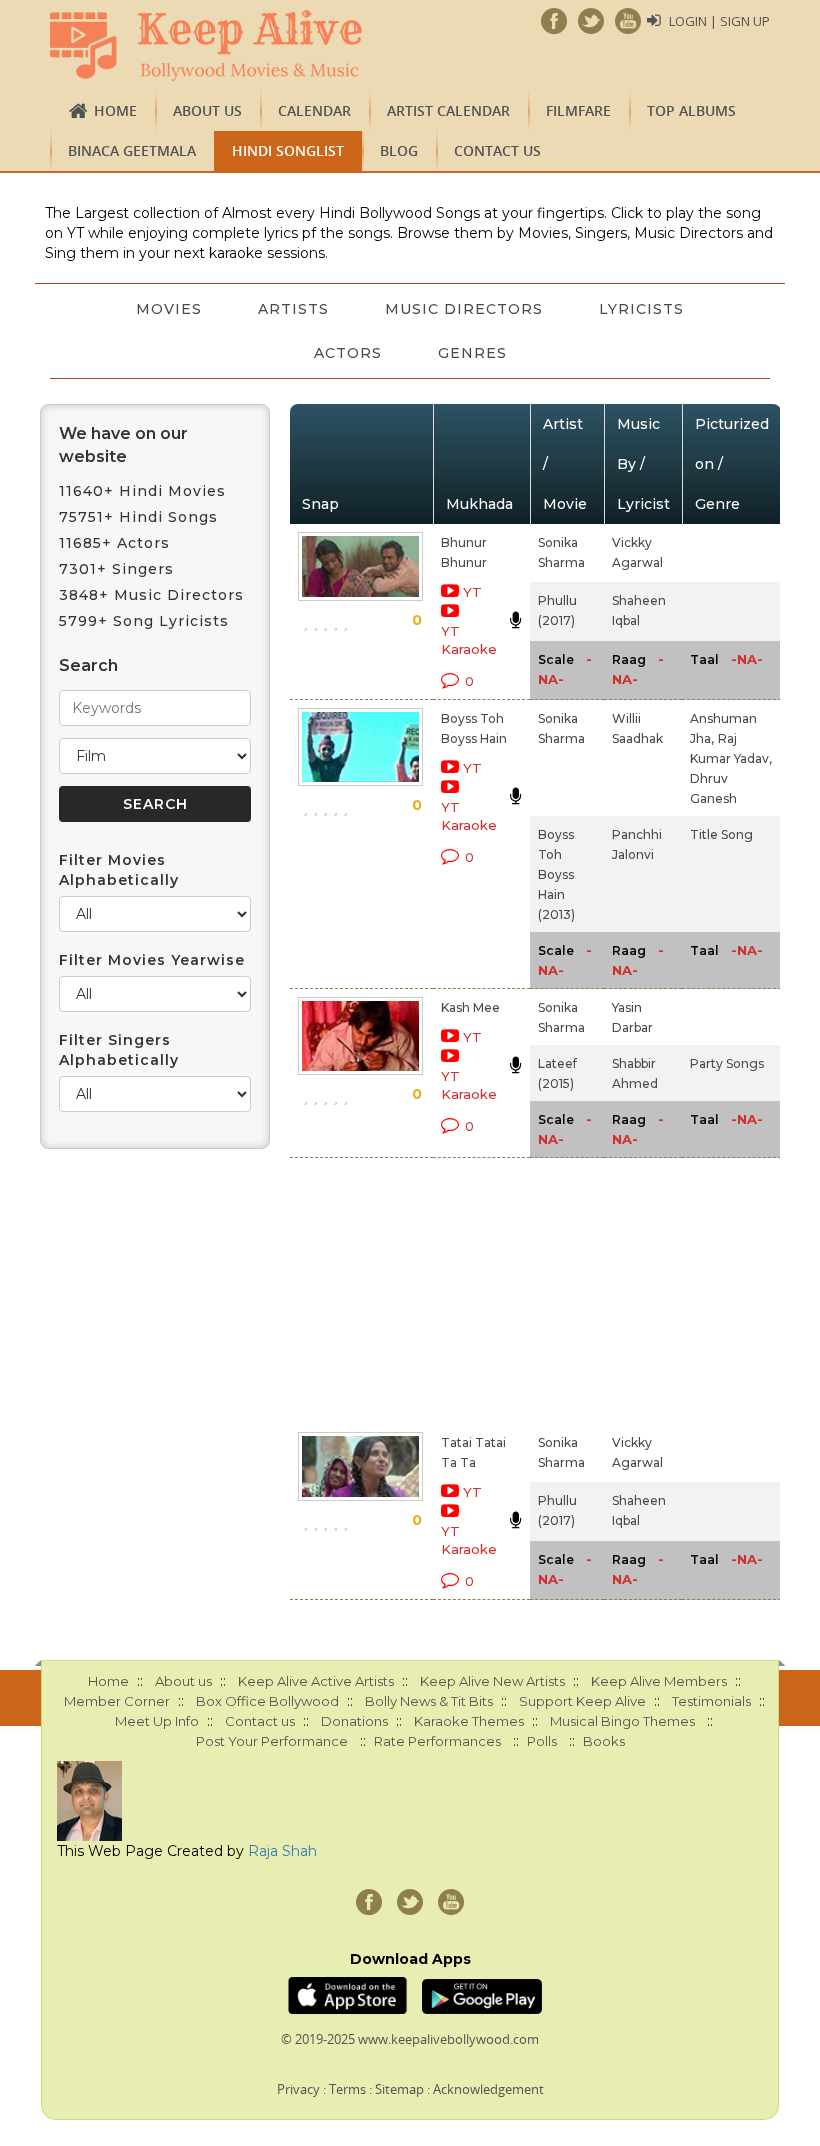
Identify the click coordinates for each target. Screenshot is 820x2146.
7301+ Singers (116, 569)
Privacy (298, 2089)
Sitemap (399, 2089)
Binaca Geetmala (132, 150)
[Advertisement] (447, 1291)
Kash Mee (470, 1007)
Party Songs (727, 1063)
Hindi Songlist (288, 150)
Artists (293, 309)
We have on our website (123, 445)
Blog (399, 150)
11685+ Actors (114, 543)
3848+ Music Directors (151, 595)
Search (88, 665)
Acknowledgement (488, 2089)
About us (207, 110)
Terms (347, 2089)
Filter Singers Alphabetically (119, 1050)
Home (115, 110)
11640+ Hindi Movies (142, 491)
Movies (169, 309)
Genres (472, 353)
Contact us (497, 150)
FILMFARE (578, 110)
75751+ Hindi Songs (138, 517)
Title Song (721, 834)
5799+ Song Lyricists (144, 621)
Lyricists (641, 309)
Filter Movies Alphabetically (119, 870)
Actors (348, 353)
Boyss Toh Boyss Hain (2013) (556, 874)
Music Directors (464, 309)
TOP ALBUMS (691, 110)
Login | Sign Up (719, 21)
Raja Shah (282, 1851)
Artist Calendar (448, 110)
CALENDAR (314, 110)
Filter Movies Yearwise (152, 960)
